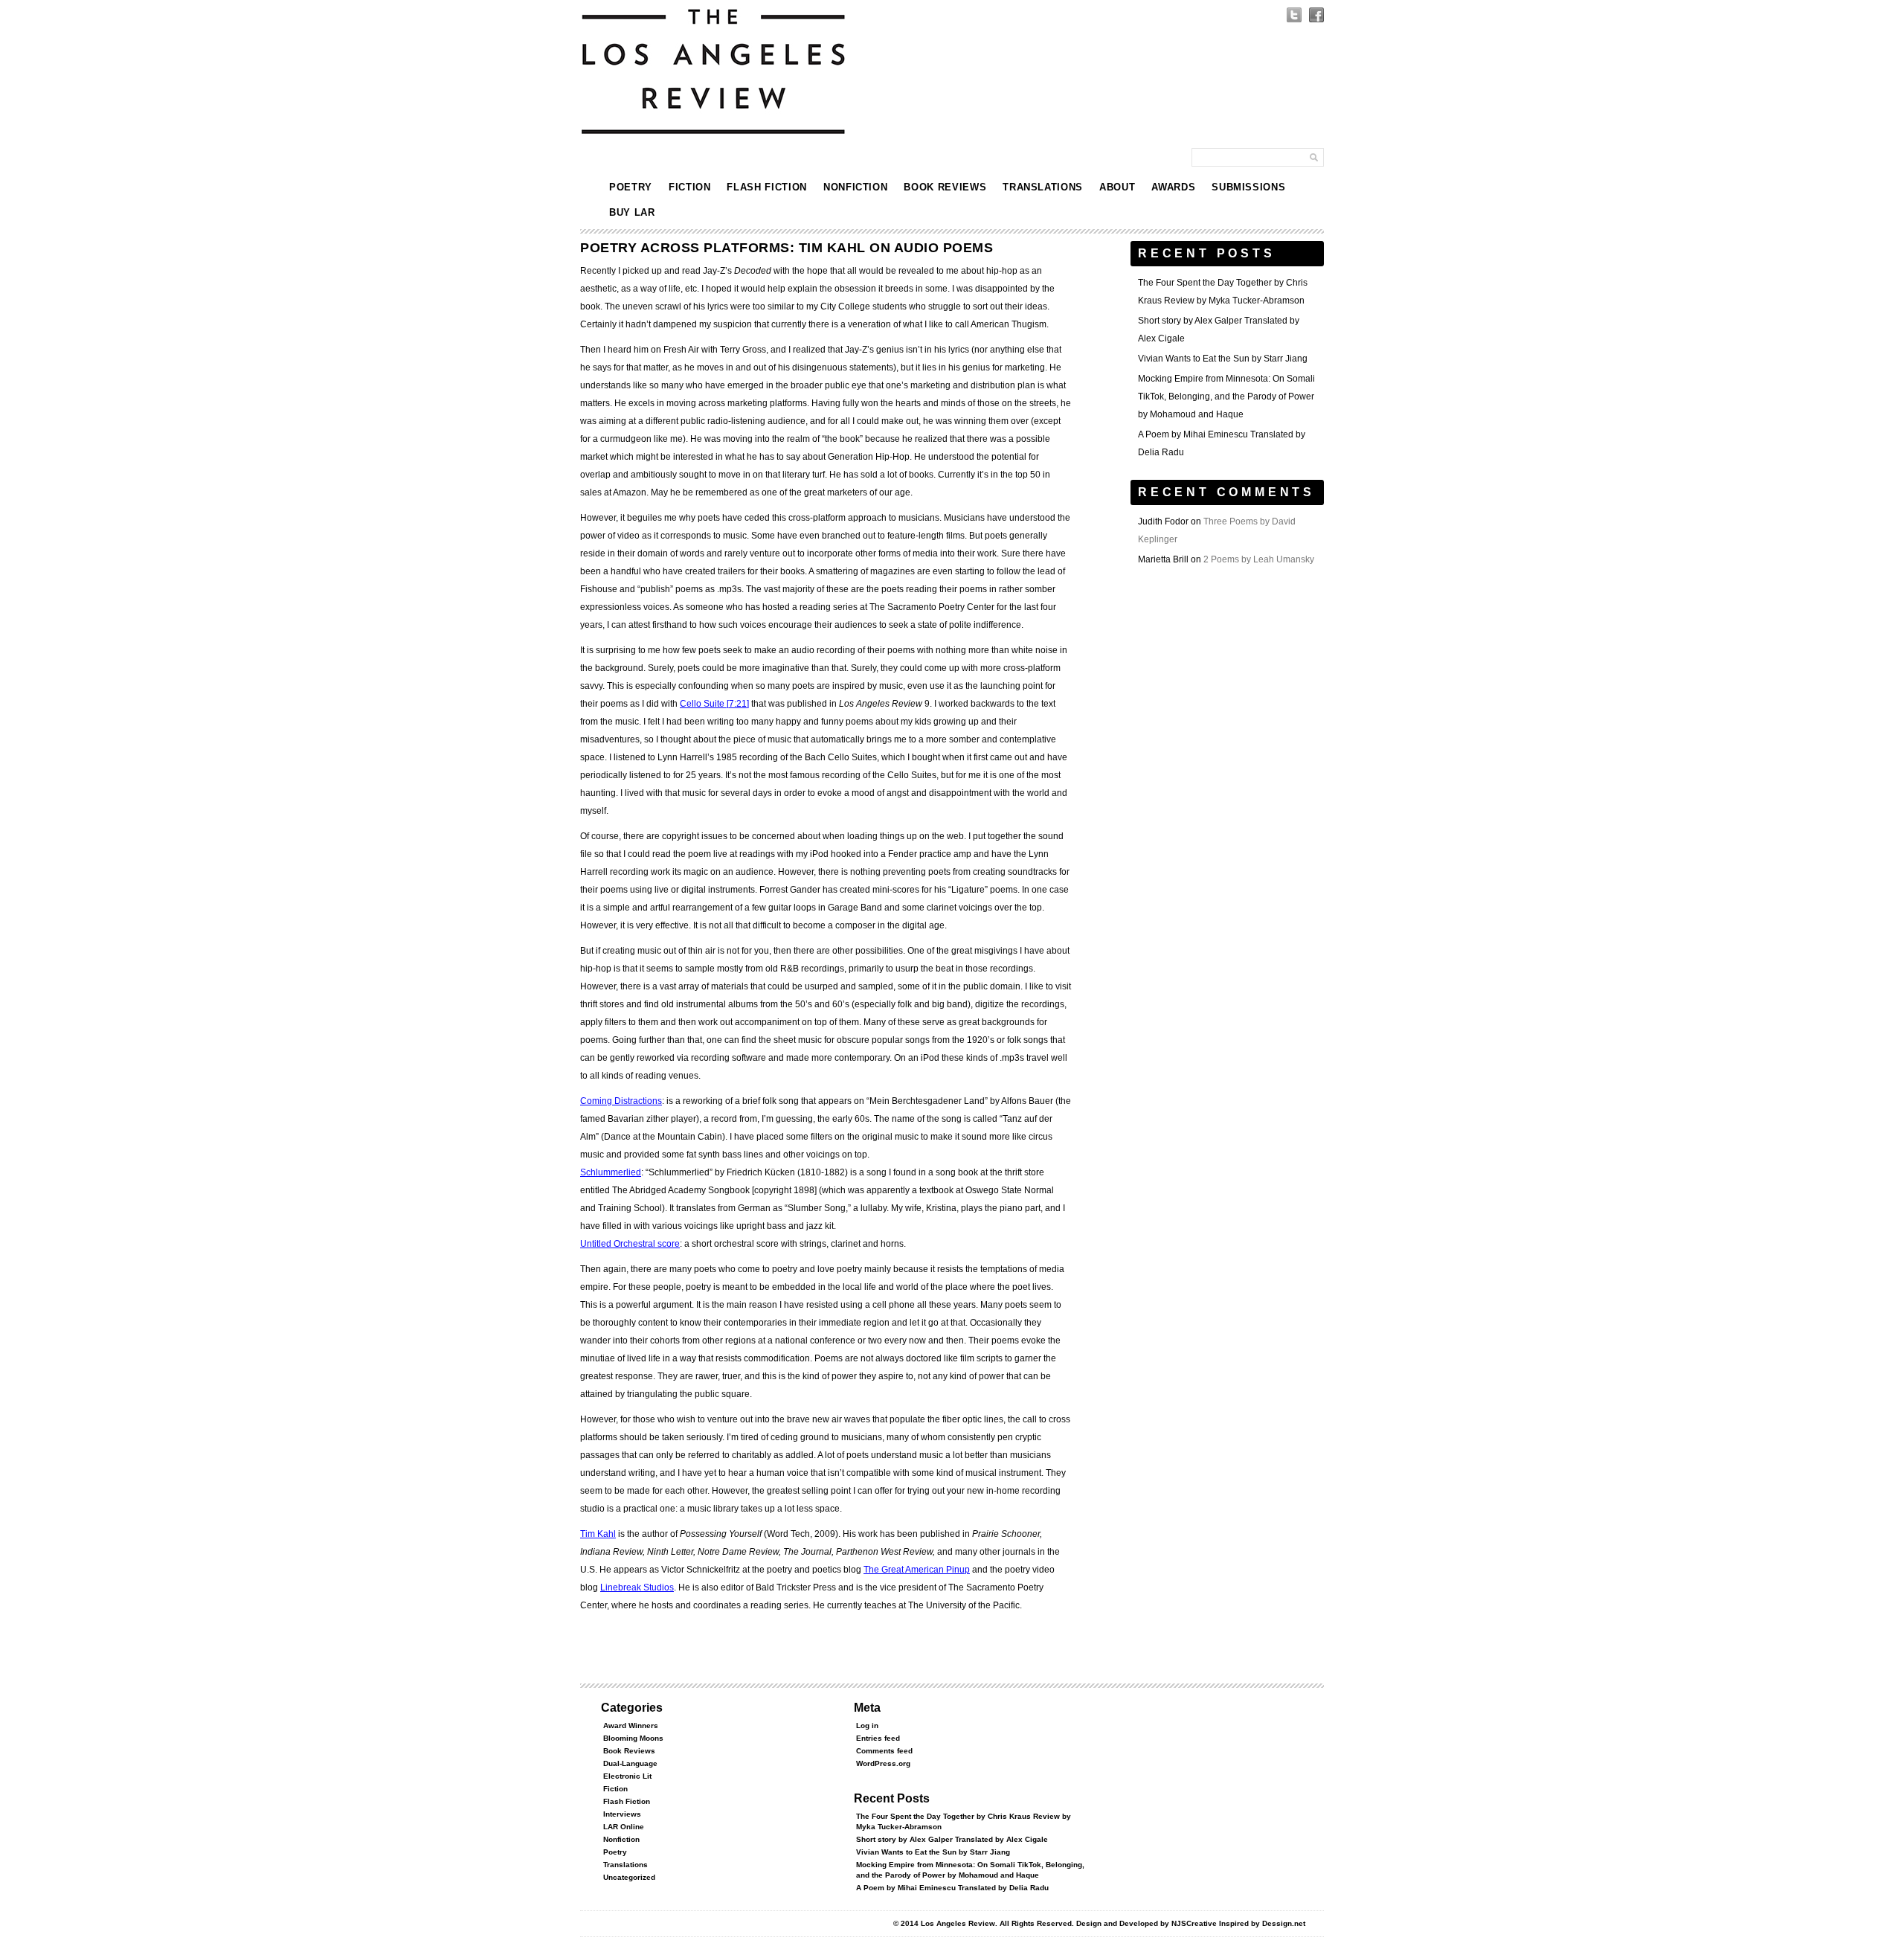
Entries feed (878, 1738)
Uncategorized (629, 1877)
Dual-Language (630, 1763)
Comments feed (884, 1751)
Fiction (690, 187)
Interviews (622, 1814)
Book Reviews (945, 187)
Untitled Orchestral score (630, 1244)
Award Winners (631, 1725)
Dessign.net (1284, 1923)
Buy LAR (632, 212)
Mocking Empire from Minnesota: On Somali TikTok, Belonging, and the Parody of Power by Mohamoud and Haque (1226, 396)
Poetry (631, 187)
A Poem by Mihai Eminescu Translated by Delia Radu (952, 1888)
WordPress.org (883, 1763)
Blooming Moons (633, 1738)
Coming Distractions (621, 1101)
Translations (1043, 187)
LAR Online (624, 1827)
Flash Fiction (766, 187)
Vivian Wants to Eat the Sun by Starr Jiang (1223, 359)
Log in (867, 1725)
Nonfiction (856, 187)
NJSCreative (1194, 1923)
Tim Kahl (598, 1534)
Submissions (1248, 187)
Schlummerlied (611, 1172)
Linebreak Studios (637, 1587)
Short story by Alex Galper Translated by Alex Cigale (952, 1839)
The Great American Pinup (917, 1570)
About (1117, 187)
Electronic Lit (627, 1776)
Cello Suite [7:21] (714, 704)
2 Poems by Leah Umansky (1259, 559)
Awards (1173, 187)
